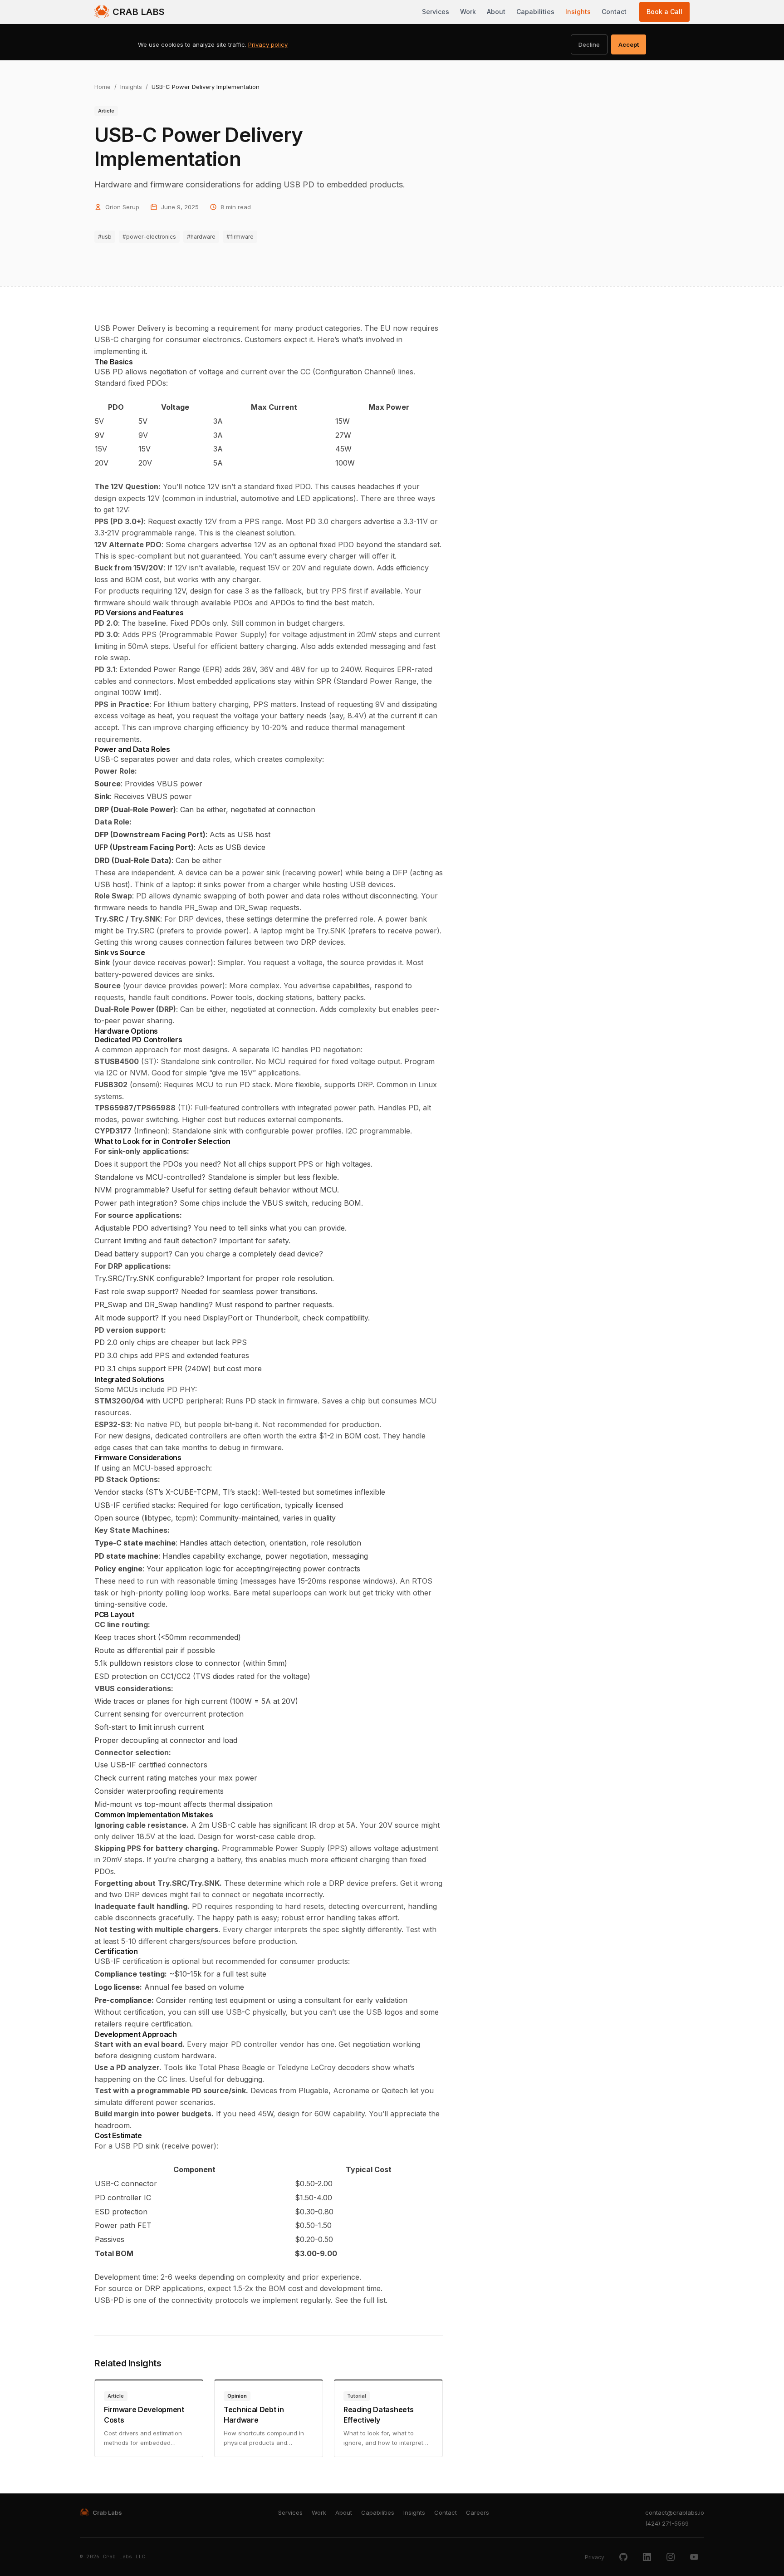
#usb (105, 237)
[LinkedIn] (647, 2557)
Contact (614, 12)
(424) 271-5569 (667, 2523)
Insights (578, 12)
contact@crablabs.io (675, 2512)
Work (468, 12)
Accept (629, 44)
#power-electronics (149, 237)
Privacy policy (268, 44)
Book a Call (664, 12)
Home (103, 87)
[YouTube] (694, 2557)
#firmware (240, 237)
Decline (589, 44)
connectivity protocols (210, 2300)
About (496, 12)
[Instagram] (671, 2557)
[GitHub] (623, 2557)
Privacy (595, 2557)
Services (436, 12)
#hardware (201, 237)
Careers (478, 2512)
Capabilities (535, 12)
